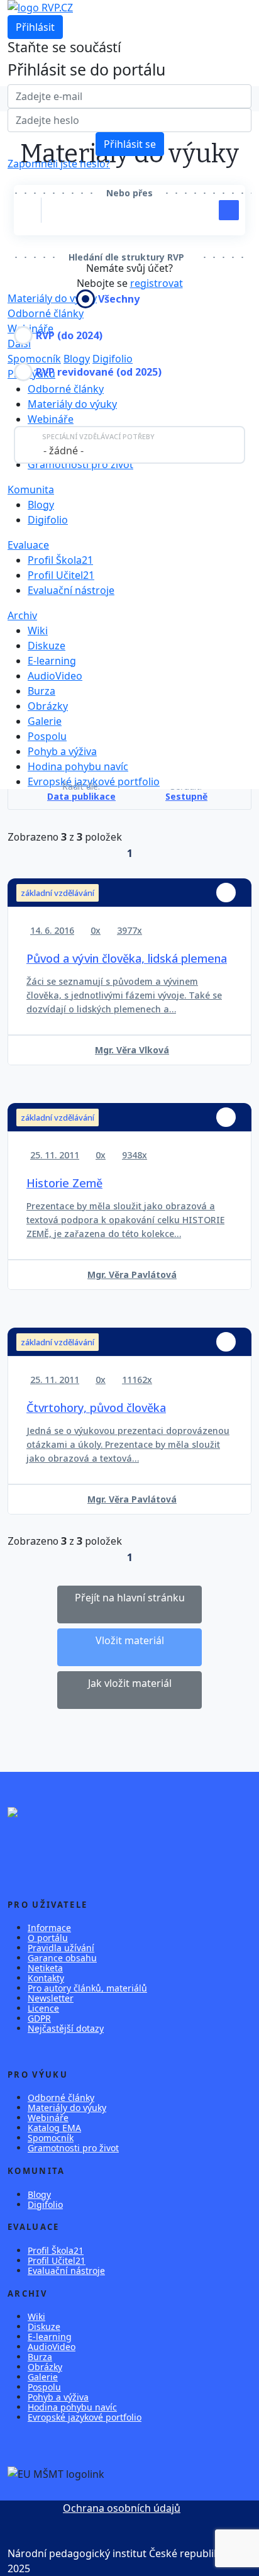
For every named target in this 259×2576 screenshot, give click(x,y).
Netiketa (45, 1968)
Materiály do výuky (72, 404)
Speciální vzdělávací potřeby (98, 436)
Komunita (31, 490)
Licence (43, 2008)
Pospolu (47, 736)
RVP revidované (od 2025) (99, 372)
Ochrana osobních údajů (122, 2508)
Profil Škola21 (60, 560)
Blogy (77, 359)
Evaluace (28, 545)
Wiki (38, 630)
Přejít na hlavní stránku (130, 1598)
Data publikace (81, 797)
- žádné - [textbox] (63, 451)
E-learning (52, 661)
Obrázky (48, 706)
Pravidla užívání (61, 1948)
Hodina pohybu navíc (78, 766)
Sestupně (186, 797)
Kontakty (46, 1978)
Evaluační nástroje (71, 590)
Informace (49, 1928)
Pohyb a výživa (62, 751)
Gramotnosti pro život (80, 464)
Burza (41, 691)
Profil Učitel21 (61, 575)
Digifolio (113, 359)
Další (19, 344)
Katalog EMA (54, 2128)
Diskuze (47, 646)
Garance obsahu (62, 1958)
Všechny (119, 299)
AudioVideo (55, 676)
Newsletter (51, 1998)
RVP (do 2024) (69, 335)
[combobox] (129, 445)
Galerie (45, 721)
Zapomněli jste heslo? (59, 164)
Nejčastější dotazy (66, 2028)
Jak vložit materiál (130, 1683)
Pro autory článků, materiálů (87, 1988)
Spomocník (34, 359)
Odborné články (46, 313)
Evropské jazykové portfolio (85, 2417)
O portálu (48, 1938)
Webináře (30, 328)
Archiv (22, 615)
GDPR (39, 2018)
